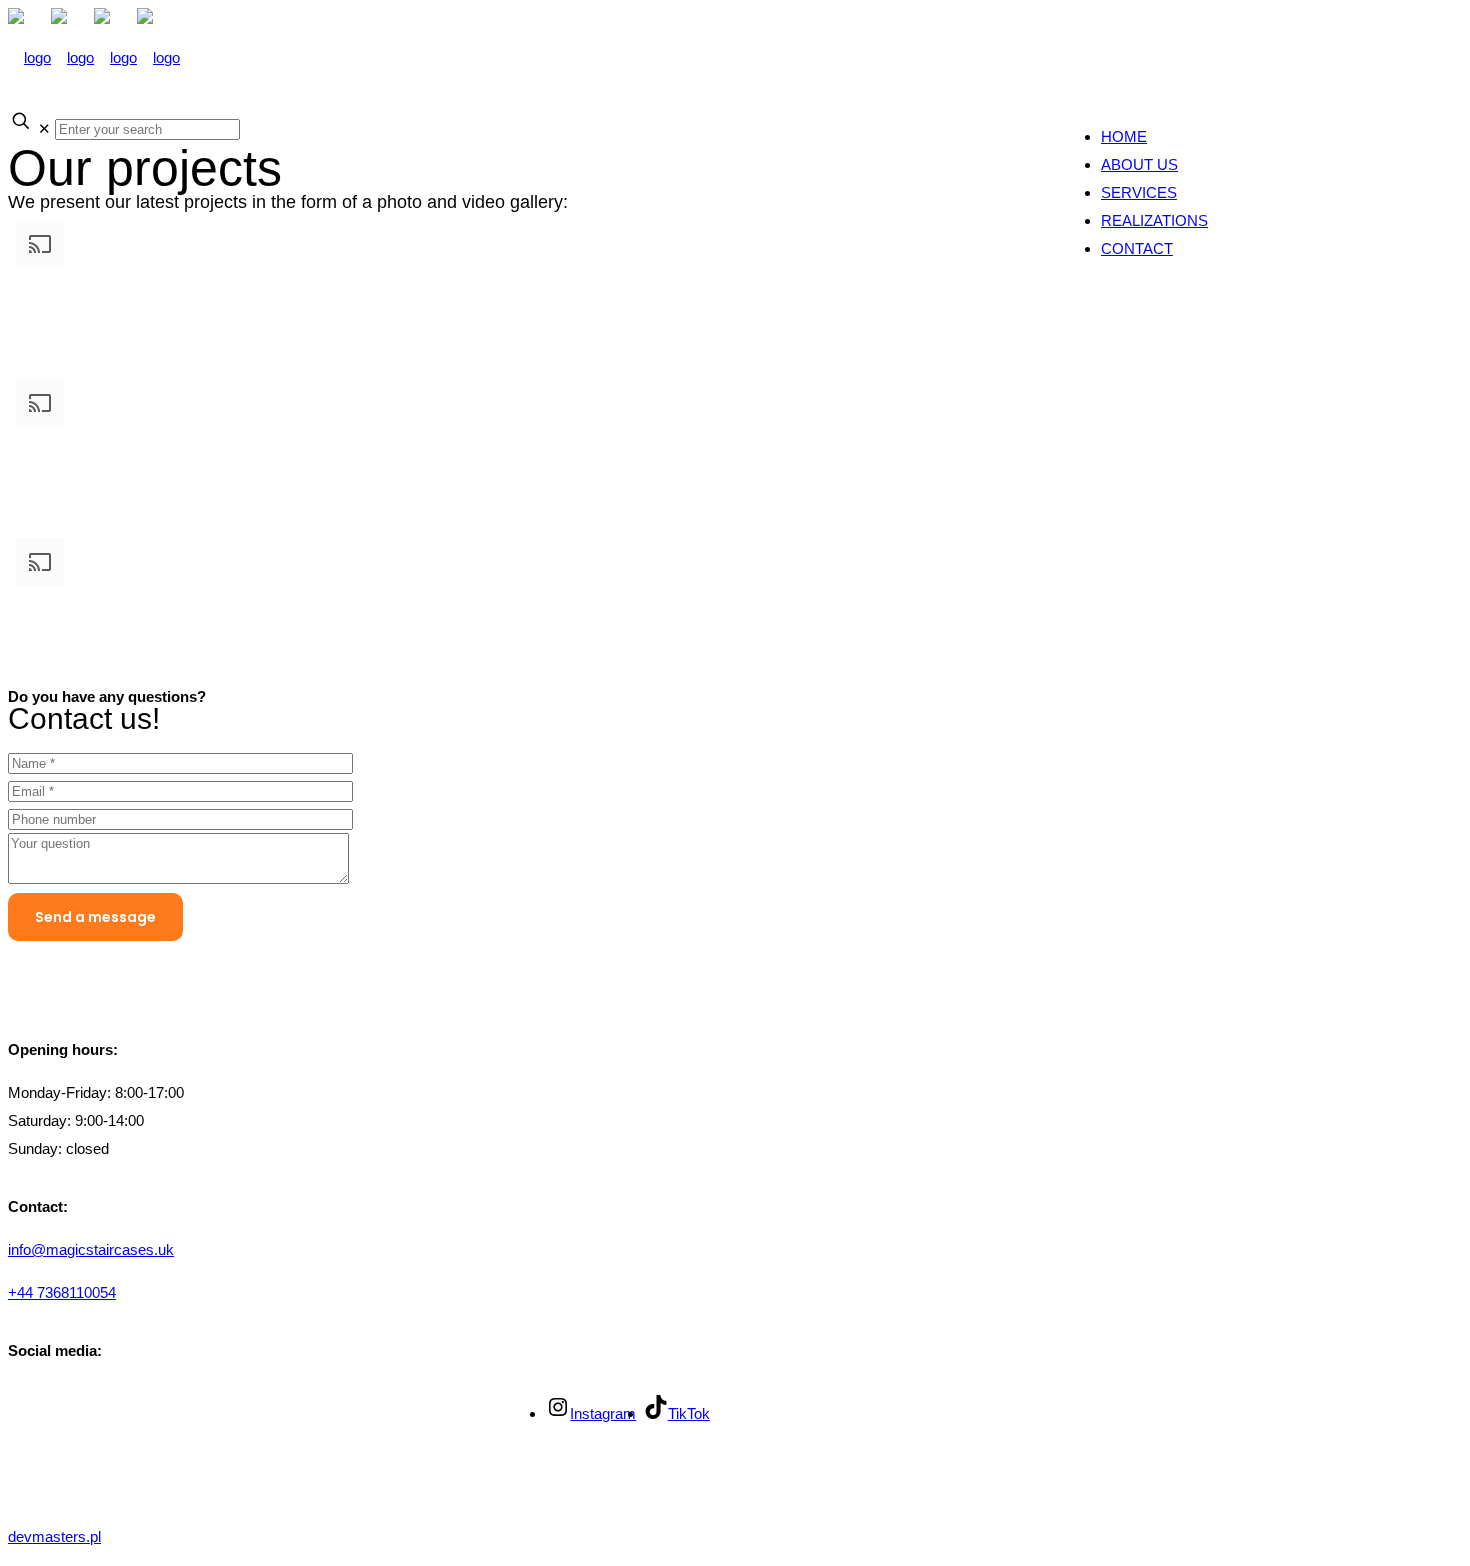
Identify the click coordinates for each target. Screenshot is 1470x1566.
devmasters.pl (54, 1536)
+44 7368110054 (62, 1292)
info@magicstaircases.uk (91, 1249)
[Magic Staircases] (94, 57)
